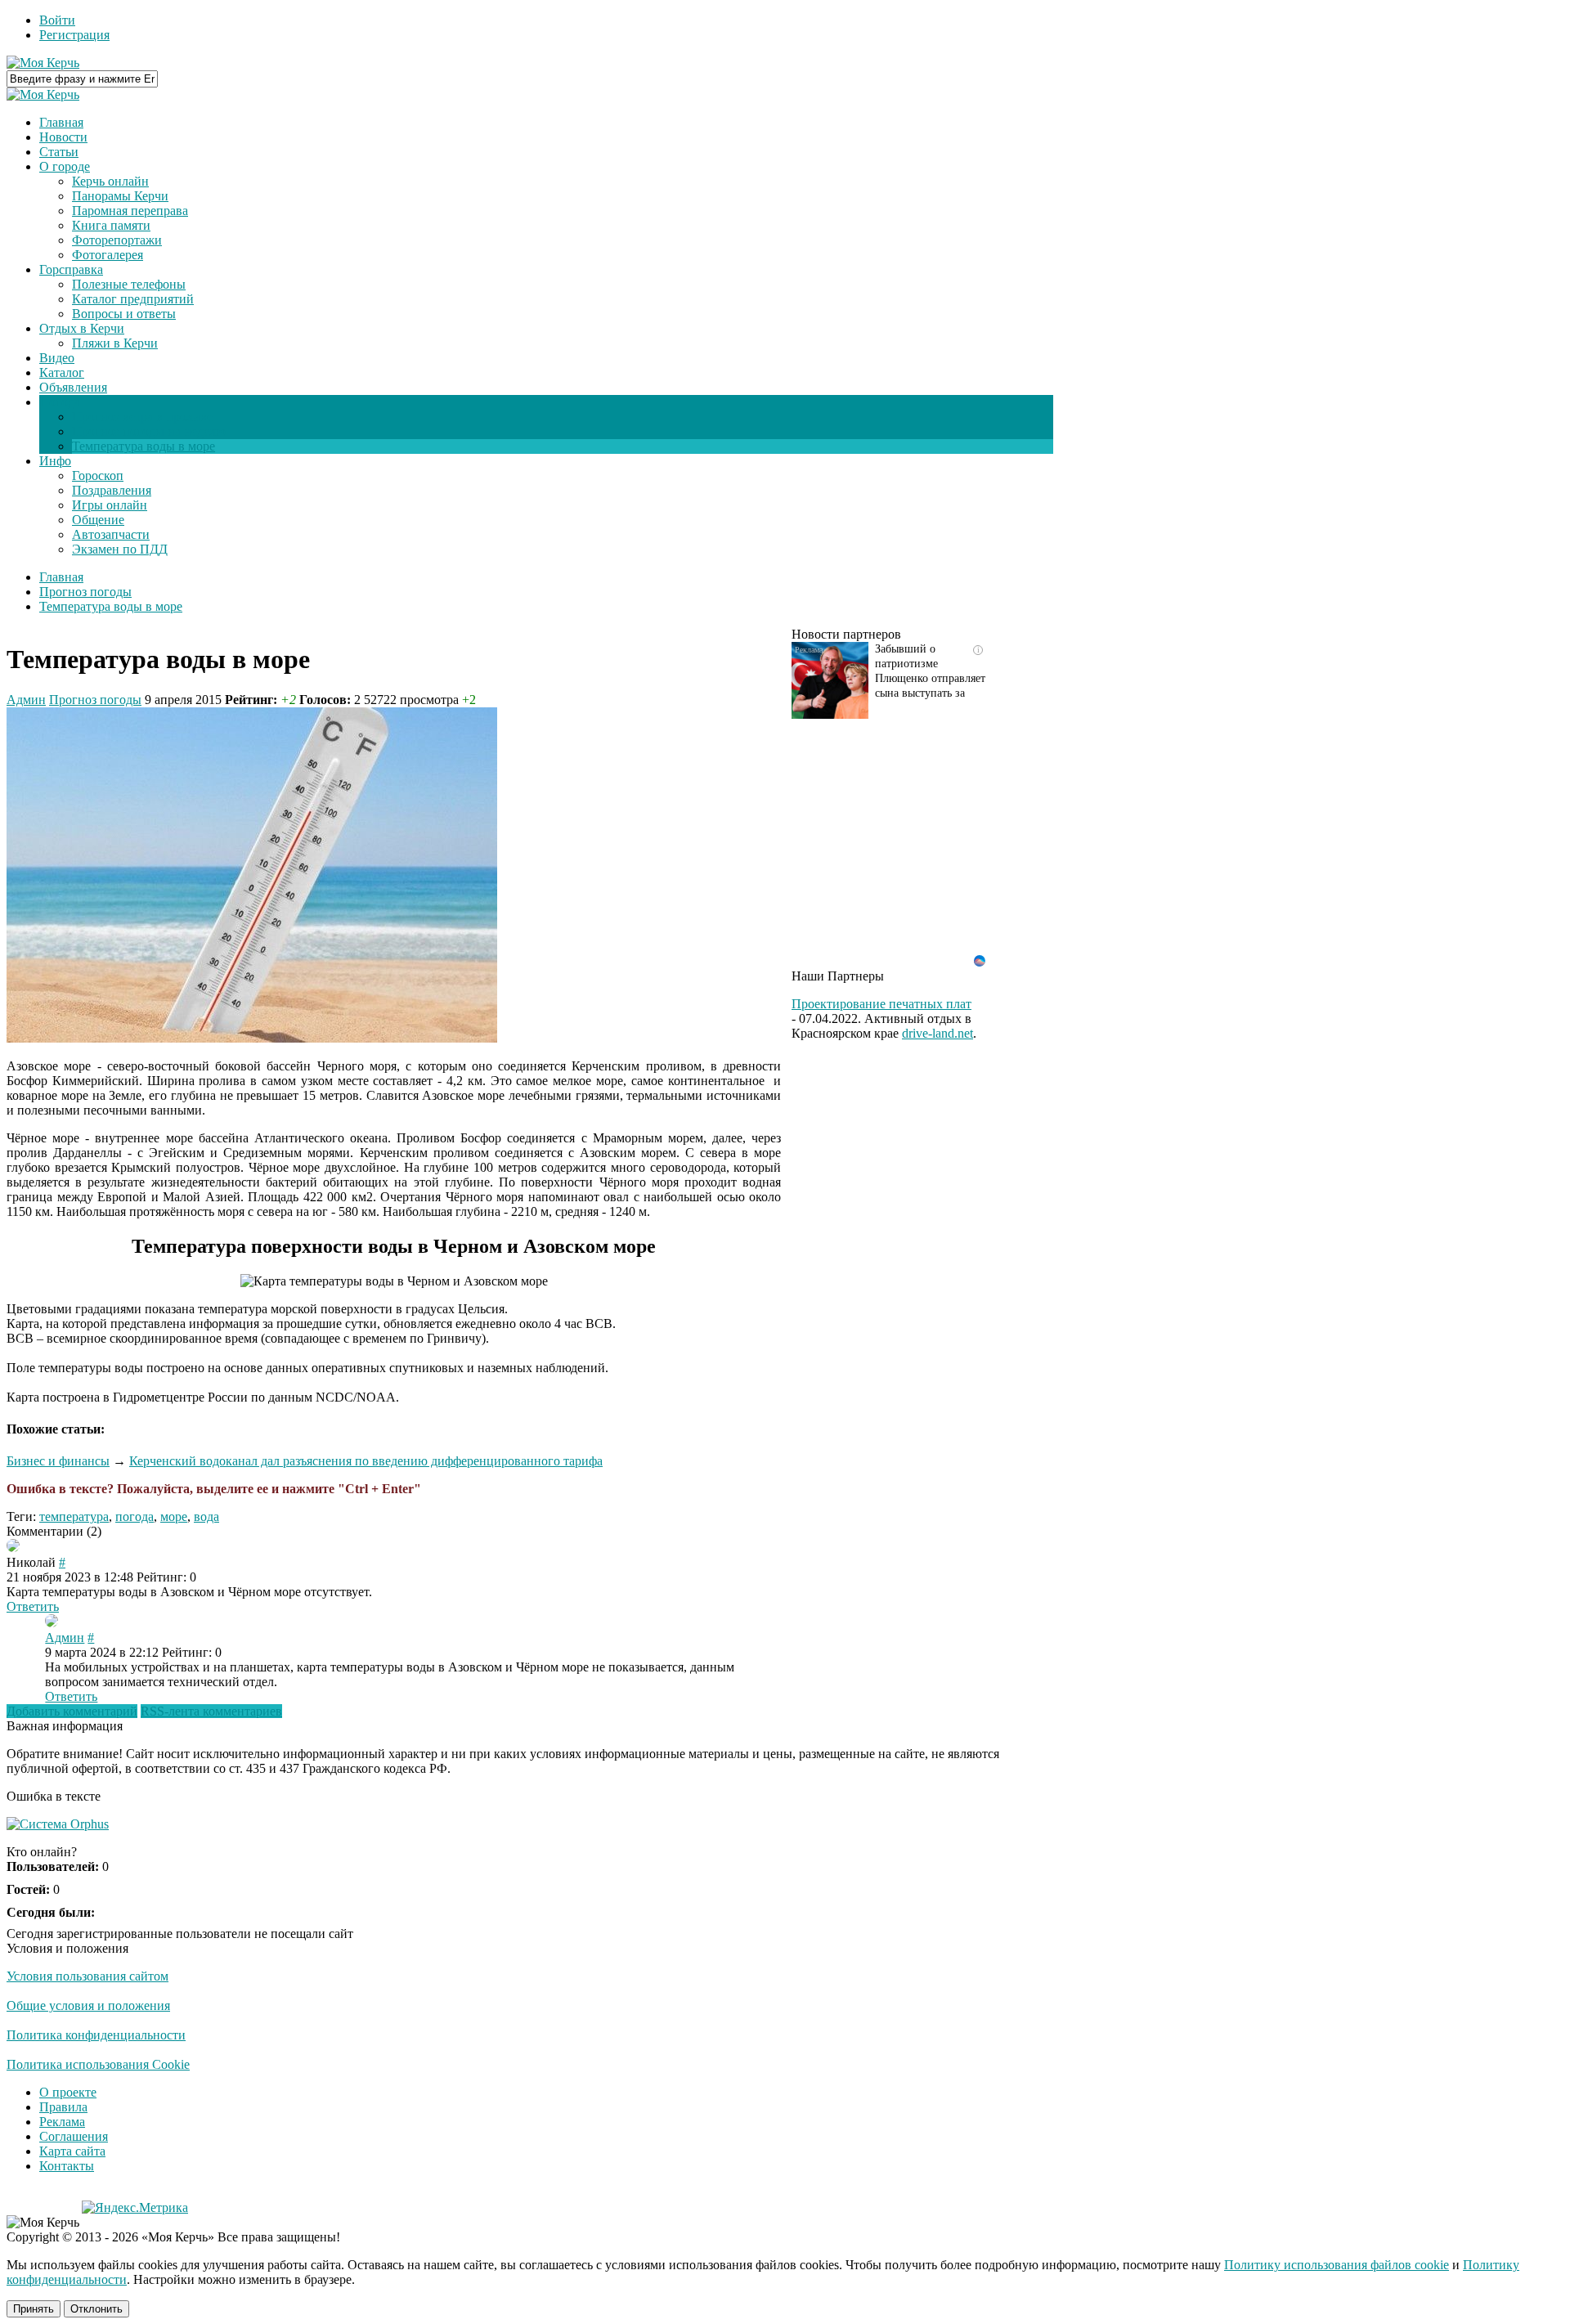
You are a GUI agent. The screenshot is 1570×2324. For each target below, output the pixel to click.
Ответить (33, 1606)
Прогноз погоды (95, 700)
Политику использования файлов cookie (1337, 2265)
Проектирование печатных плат (881, 1004)
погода (135, 1516)
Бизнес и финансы (58, 1461)
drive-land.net (938, 1033)
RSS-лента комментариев (211, 1711)
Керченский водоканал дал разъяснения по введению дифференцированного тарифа (366, 1461)
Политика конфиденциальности (96, 2035)
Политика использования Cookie (98, 2064)
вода (206, 1516)
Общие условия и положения (88, 2005)
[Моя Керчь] (43, 63)
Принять (34, 2309)
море (174, 1516)
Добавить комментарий (72, 1711)
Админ (26, 700)
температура (74, 1516)
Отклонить (96, 2309)
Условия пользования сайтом (87, 1976)
